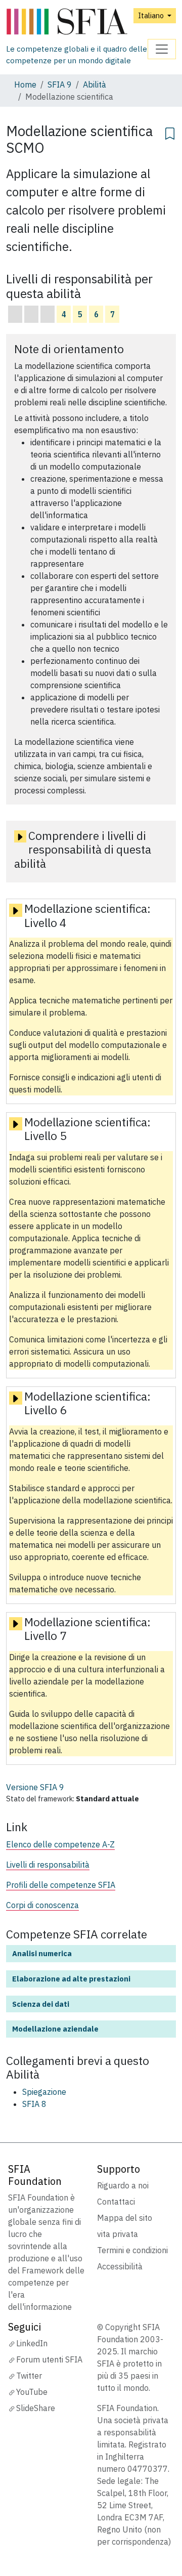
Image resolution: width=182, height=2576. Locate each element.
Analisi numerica (42, 1953)
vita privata (118, 2234)
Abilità (95, 85)
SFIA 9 (60, 85)
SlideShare (36, 2408)
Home (25, 85)
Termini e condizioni (132, 2250)
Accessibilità (120, 2266)
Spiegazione (44, 2092)
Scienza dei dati (41, 2004)
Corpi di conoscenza (42, 1905)
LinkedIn (32, 2343)
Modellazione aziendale (55, 2029)
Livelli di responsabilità (48, 1865)
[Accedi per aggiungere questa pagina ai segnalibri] (170, 132)
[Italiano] (77, 22)
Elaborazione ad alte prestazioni (71, 1979)
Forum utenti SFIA (49, 2359)
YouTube (32, 2392)
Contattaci (116, 2202)
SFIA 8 (34, 2104)
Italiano (152, 15)
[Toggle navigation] (162, 49)
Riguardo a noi (123, 2185)
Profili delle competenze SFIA (61, 1885)
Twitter (29, 2376)
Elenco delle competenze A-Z (60, 1844)
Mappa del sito (125, 2218)
